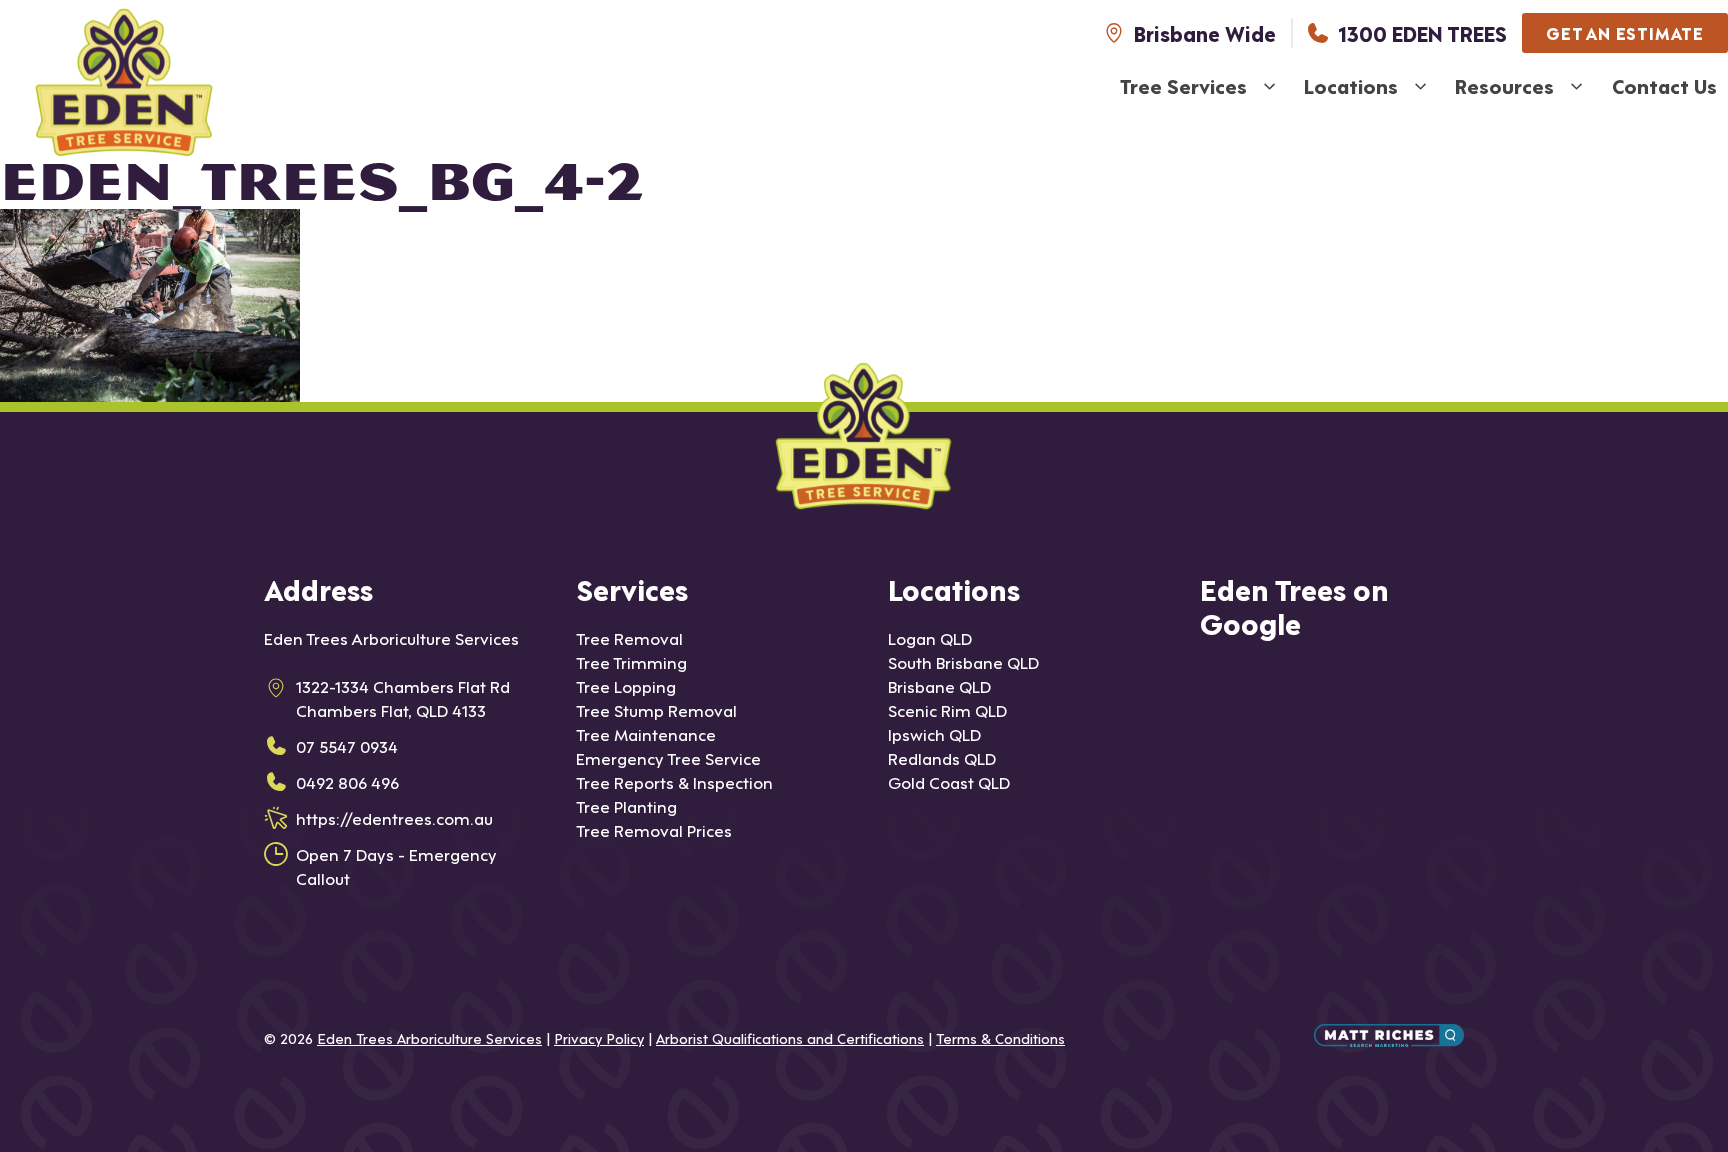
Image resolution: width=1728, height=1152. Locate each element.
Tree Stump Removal (656, 709)
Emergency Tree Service (668, 757)
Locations (1351, 86)
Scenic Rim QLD (947, 709)
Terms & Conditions (1000, 1037)
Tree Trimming (631, 661)
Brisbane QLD (939, 685)
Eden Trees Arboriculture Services (429, 1037)
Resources (1504, 86)
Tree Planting (626, 805)
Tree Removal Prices (654, 829)
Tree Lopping (626, 685)
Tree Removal (629, 637)
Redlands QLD (942, 757)
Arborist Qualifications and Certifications (790, 1037)
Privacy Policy (599, 1037)
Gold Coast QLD (949, 781)
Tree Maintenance (646, 733)
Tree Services (1183, 86)
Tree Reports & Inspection (674, 781)
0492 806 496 (347, 781)
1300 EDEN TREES (1422, 33)
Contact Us (1664, 86)
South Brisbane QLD (963, 661)
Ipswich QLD (934, 733)
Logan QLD (930, 637)
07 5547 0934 (347, 745)
